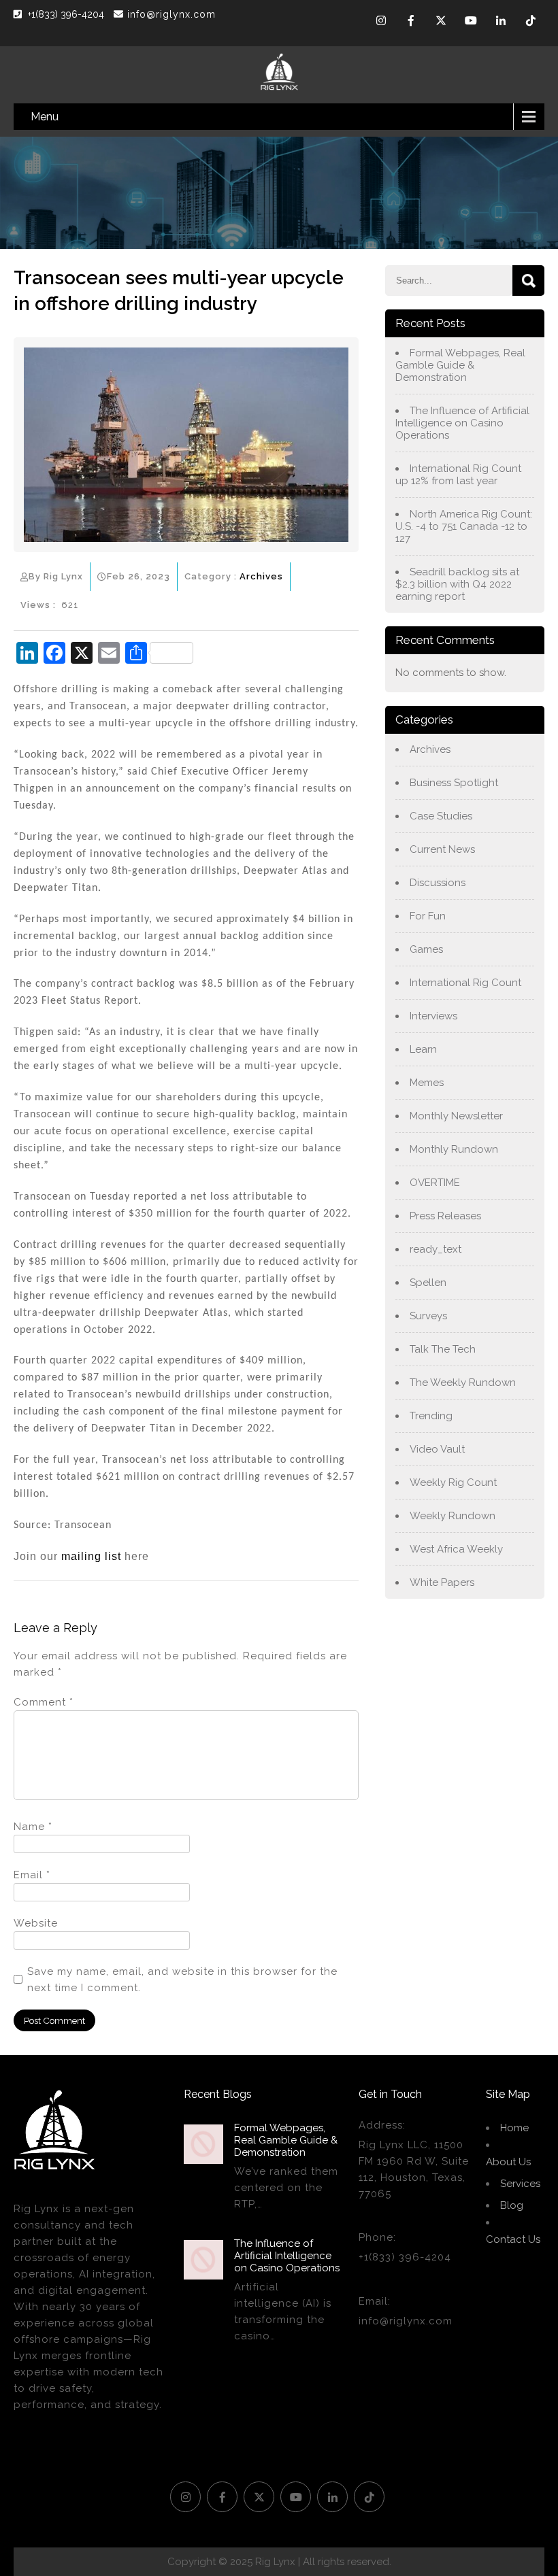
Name (33, 1827)
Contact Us (513, 2239)
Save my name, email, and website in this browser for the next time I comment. (182, 1980)
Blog (512, 2205)
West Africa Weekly (456, 1549)
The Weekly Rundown (463, 1383)
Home (514, 2128)
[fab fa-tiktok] (531, 22)
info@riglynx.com (171, 14)
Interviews (433, 1016)
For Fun (428, 916)
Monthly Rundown (454, 1149)
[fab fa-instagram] (381, 22)
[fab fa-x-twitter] (441, 22)
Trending (431, 1416)
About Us (508, 2162)
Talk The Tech (443, 1349)
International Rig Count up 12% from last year (458, 475)
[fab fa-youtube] (471, 22)
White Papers (442, 1582)
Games (426, 949)
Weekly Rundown (453, 1516)
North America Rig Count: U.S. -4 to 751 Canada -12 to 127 (464, 526)
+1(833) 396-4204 (67, 14)
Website (36, 1923)
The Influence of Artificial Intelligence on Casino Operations (462, 423)
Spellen (428, 1283)
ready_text (436, 1249)
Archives (261, 576)
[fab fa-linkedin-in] (501, 22)
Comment (44, 1702)
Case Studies (441, 816)
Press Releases (445, 1216)
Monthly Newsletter (456, 1116)
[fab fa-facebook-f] (411, 22)
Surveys (428, 1316)
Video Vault (437, 1449)
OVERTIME (435, 1183)
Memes (427, 1083)
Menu (45, 117)
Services (520, 2184)
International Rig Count (465, 983)
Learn (423, 1049)
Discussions (438, 883)
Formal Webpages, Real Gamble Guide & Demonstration (460, 365)
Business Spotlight (454, 783)
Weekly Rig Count (453, 1482)
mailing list (91, 1556)
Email (32, 1875)
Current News (442, 849)
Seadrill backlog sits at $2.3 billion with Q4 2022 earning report (457, 584)
